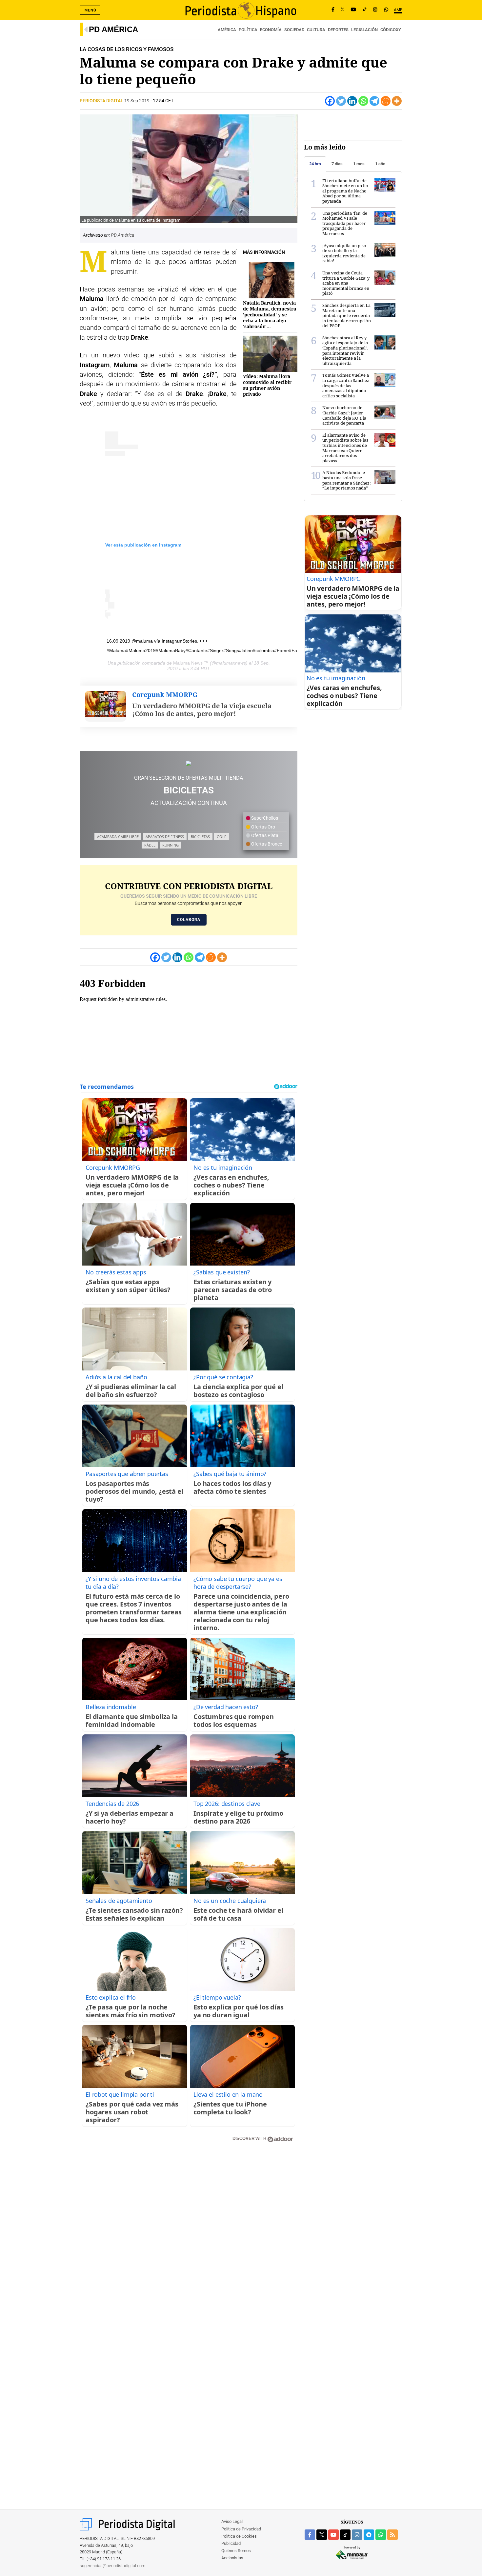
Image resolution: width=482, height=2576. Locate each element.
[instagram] (357, 2535)
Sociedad (294, 30)
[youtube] (333, 2535)
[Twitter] (341, 101)
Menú (90, 10)
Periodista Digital (102, 101)
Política (248, 30)
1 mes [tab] (359, 164)
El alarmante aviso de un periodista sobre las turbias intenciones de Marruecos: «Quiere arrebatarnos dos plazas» (345, 448)
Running (171, 845)
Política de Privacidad (241, 2529)
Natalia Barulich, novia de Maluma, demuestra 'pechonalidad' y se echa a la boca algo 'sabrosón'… (270, 315)
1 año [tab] (380, 164)
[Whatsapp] (363, 101)
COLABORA (189, 920)
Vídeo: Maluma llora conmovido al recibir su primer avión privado (267, 385)
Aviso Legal (232, 2521)
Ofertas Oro (263, 827)
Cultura (316, 30)
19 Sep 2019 (137, 101)
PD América (113, 29)
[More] (397, 101)
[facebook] (310, 2535)
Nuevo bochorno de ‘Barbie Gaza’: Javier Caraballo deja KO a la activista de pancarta (344, 415)
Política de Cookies (239, 2536)
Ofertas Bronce (266, 844)
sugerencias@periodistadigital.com (113, 2566)
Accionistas (232, 2558)
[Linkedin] (352, 101)
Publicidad (231, 2543)
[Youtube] (353, 10)
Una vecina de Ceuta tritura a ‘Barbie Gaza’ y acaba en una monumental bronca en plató (346, 283)
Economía (271, 30)
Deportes (338, 30)
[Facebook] (333, 10)
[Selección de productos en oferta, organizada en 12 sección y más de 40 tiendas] (189, 763)
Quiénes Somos (236, 2551)
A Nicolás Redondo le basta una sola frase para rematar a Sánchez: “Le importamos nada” (347, 480)
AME (398, 10)
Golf (221, 837)
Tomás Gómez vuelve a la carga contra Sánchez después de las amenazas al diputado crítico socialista (346, 385)
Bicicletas (200, 837)
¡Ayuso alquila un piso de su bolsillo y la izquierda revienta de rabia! (344, 253)
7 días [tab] (337, 164)
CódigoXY (391, 30)
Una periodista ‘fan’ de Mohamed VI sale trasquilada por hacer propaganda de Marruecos (345, 223)
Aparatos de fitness (165, 837)
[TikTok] (365, 10)
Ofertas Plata (264, 835)
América (227, 30)
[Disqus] (189, 2241)
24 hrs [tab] (315, 164)
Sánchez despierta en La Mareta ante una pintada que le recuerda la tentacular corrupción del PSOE (347, 315)
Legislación (364, 30)
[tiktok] (345, 2535)
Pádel (150, 845)
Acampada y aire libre (118, 837)
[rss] (392, 2535)
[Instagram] (375, 10)
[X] (342, 10)
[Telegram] (374, 101)
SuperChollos (264, 818)
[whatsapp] (386, 10)
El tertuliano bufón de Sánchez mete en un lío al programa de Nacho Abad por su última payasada (345, 191)
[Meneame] (386, 101)
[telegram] (369, 2535)
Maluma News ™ (191, 663)
